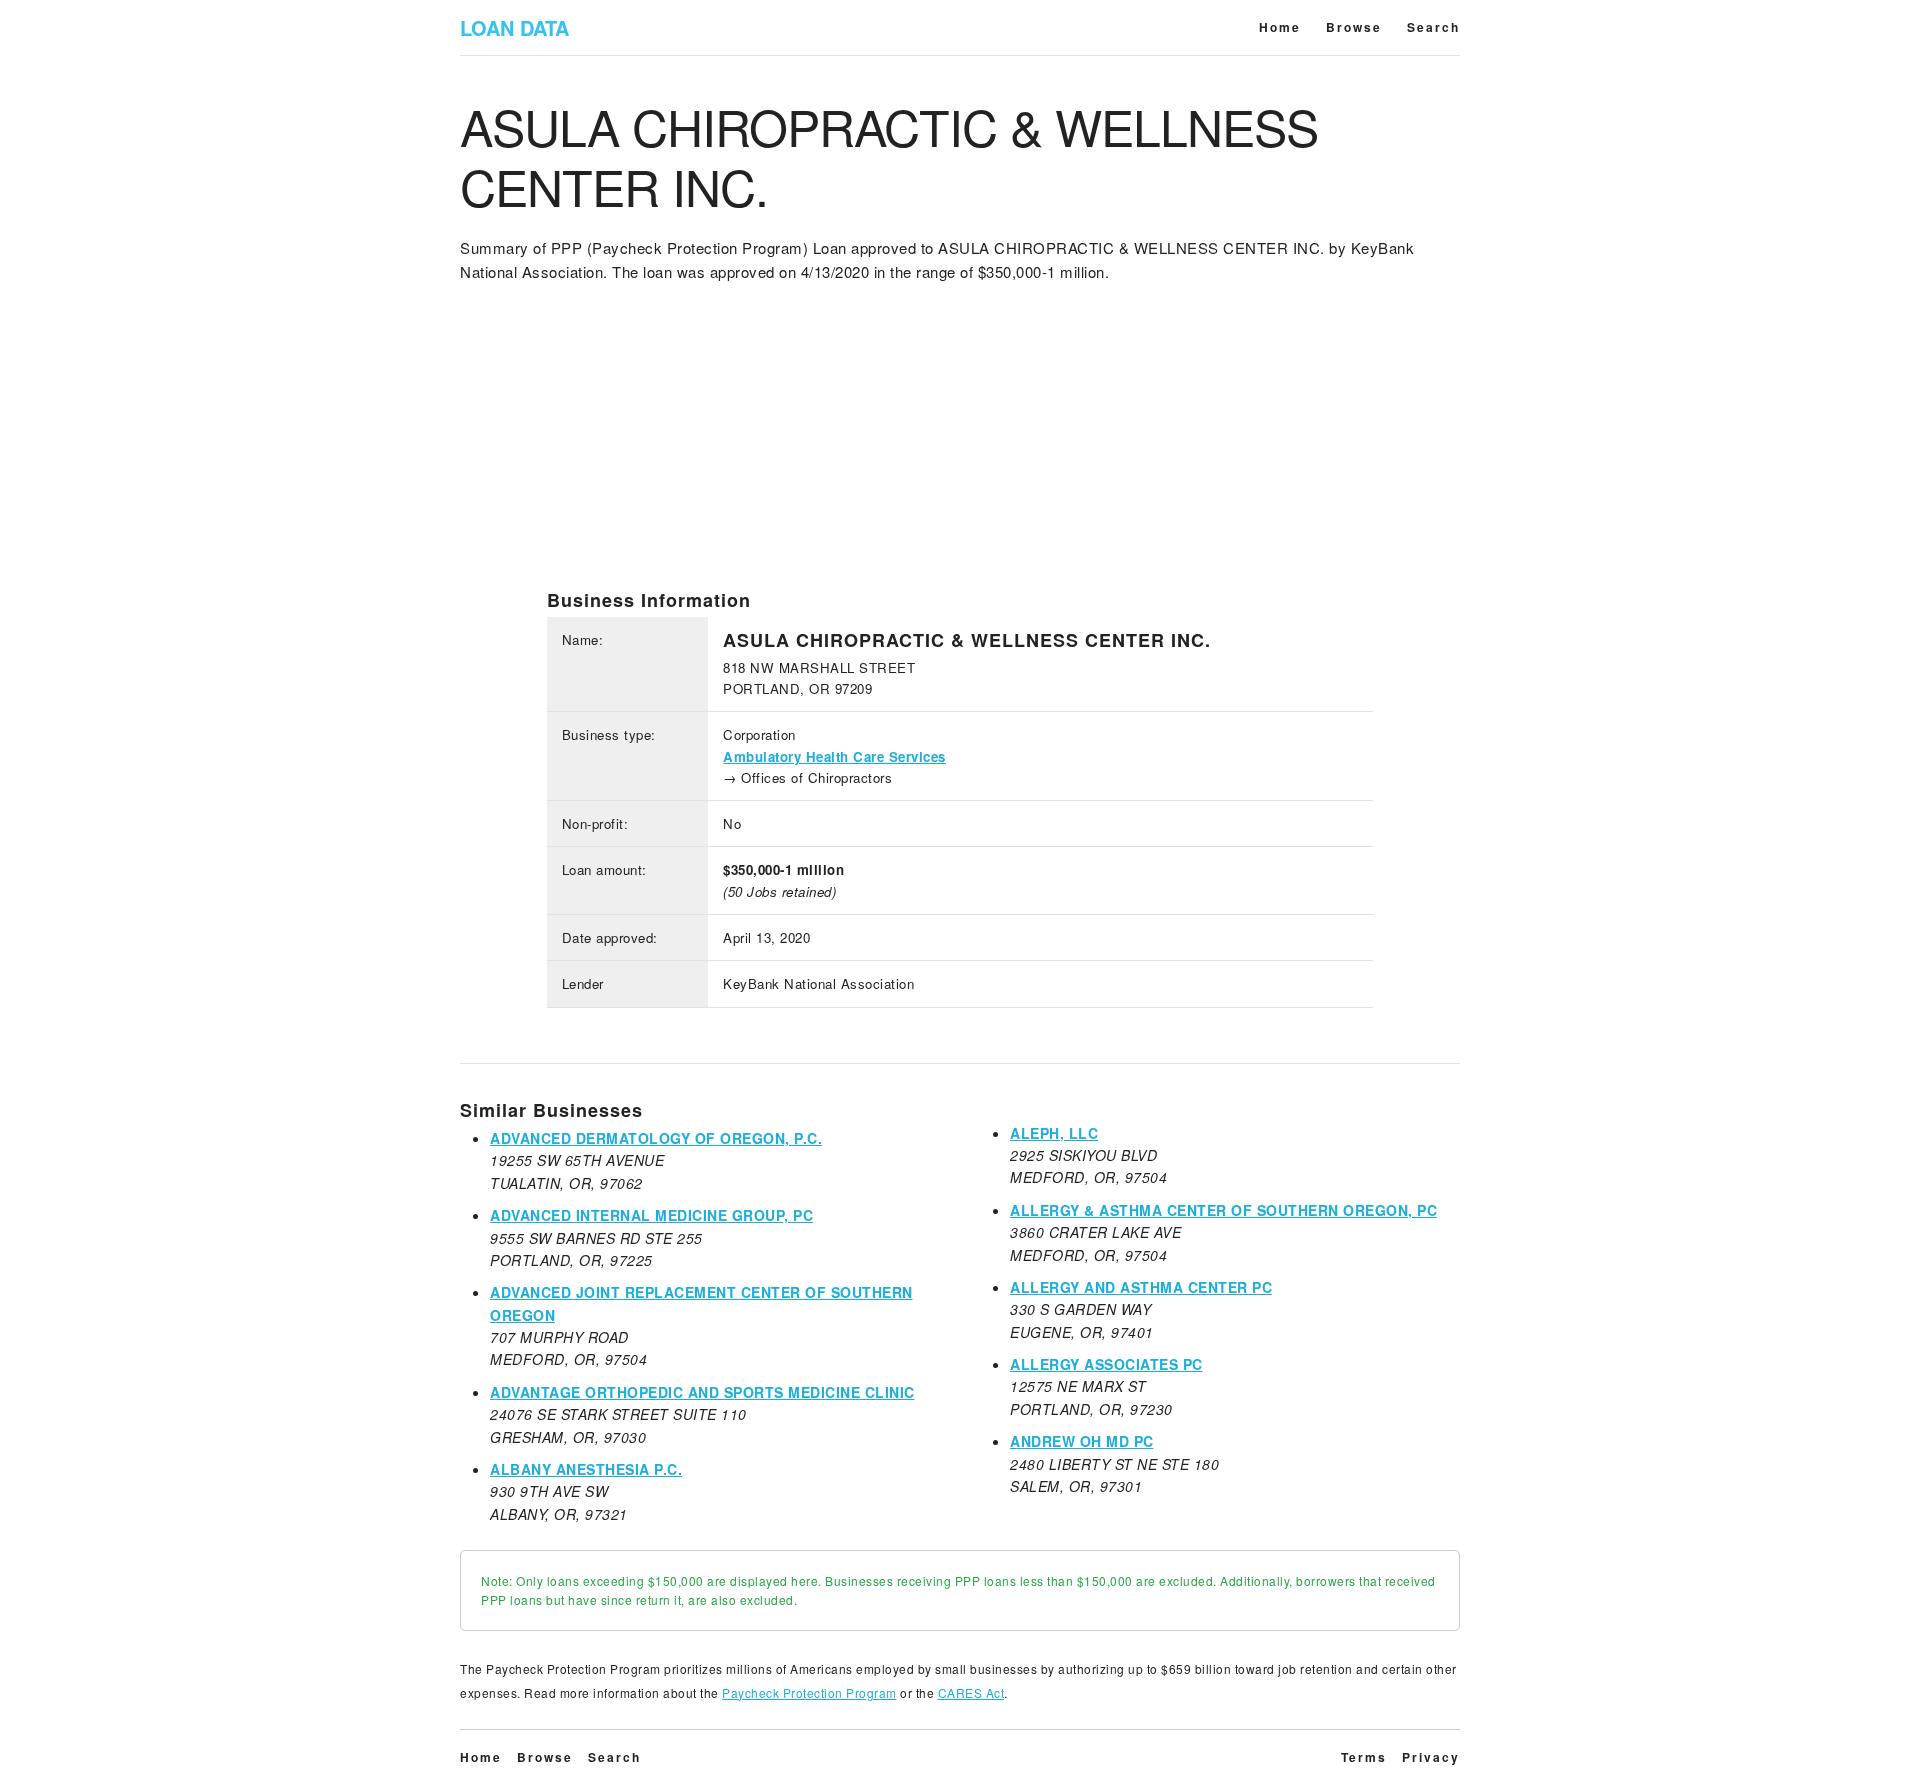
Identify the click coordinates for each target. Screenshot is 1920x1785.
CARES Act (971, 1692)
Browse (1354, 27)
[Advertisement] (960, 449)
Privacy (1431, 1757)
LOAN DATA (514, 27)
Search (1433, 27)
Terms (1364, 1757)
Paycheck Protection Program (809, 1692)
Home (1280, 27)
